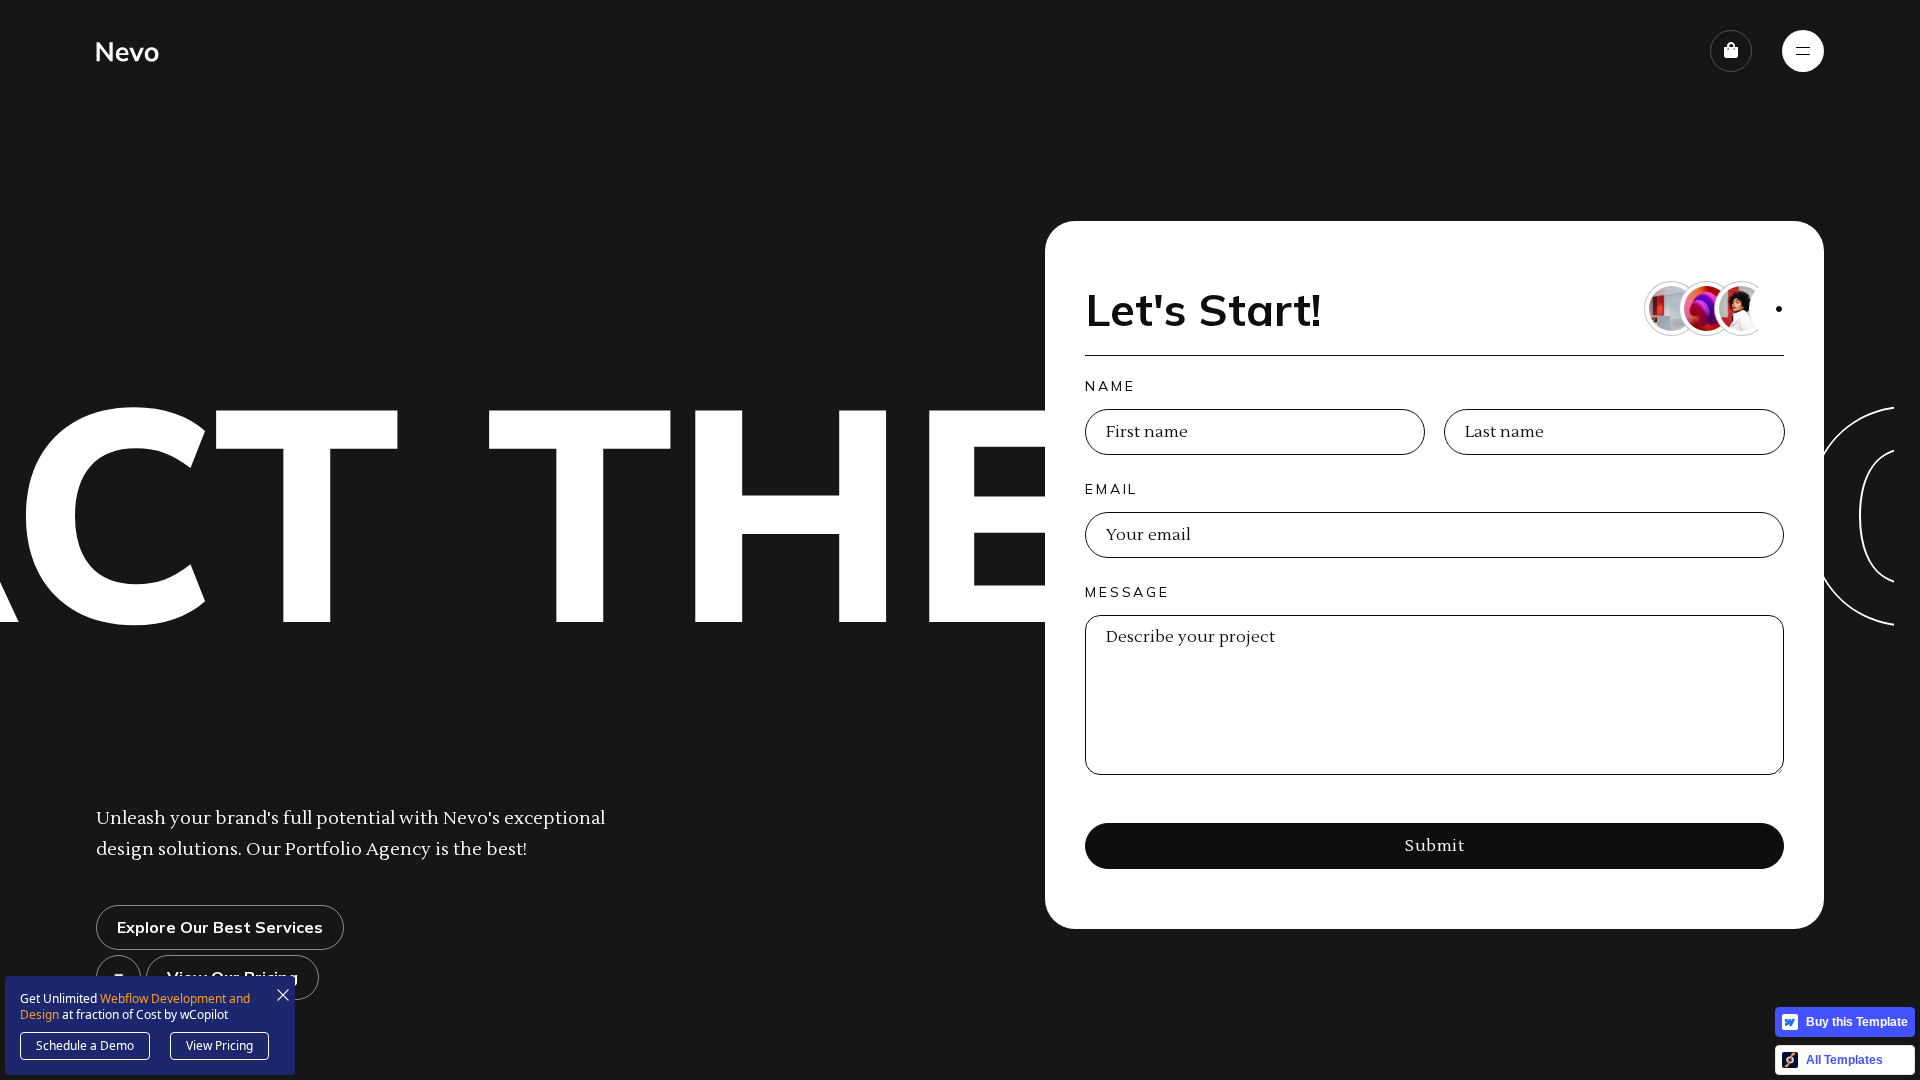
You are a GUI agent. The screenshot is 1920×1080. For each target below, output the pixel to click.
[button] (1731, 51)
